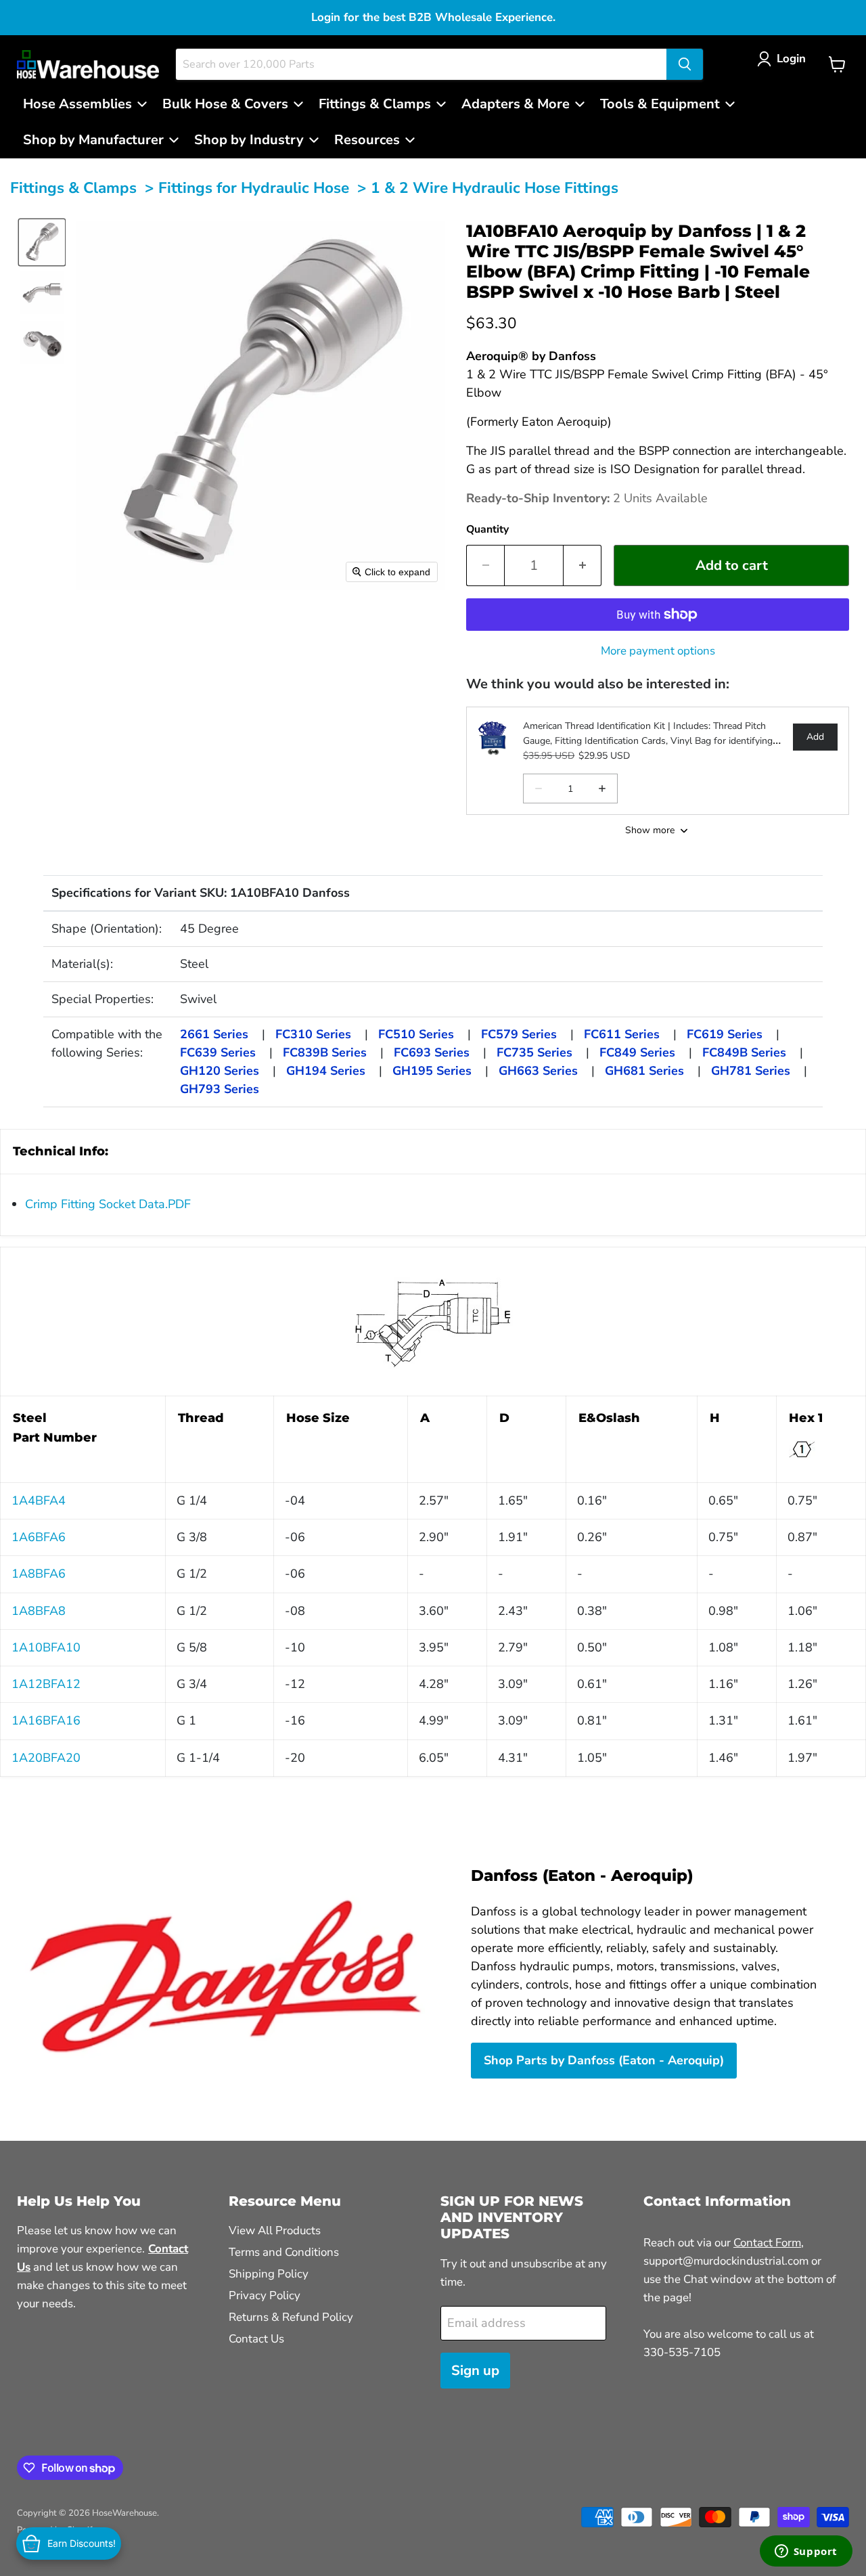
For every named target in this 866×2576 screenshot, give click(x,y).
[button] (784, 59)
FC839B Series (325, 1052)
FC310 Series (313, 1034)
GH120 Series (220, 1071)
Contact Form (767, 2243)
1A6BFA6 (39, 1537)
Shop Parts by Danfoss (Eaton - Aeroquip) (604, 2060)
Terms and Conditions (284, 2252)
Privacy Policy (265, 2295)
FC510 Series (416, 1034)
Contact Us (256, 2339)
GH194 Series (326, 1071)
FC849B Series (744, 1052)
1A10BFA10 (46, 1647)
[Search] (685, 64)
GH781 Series (751, 1071)
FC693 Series (432, 1052)
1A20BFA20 (46, 1758)
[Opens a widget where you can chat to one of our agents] (806, 2552)
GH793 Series (220, 1089)
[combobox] (421, 64)
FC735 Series (534, 1052)
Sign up (475, 2371)
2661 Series (214, 1034)
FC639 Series (218, 1052)
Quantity (487, 529)
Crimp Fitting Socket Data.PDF (108, 1204)
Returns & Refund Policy (291, 2317)
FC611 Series (622, 1034)
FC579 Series (519, 1034)
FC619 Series (725, 1034)
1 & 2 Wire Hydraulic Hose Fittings (495, 188)
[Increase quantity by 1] (583, 565)
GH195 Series (432, 1071)
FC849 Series (637, 1052)
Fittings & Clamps (73, 188)
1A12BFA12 (46, 1684)
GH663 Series (538, 1071)
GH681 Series (644, 1071)
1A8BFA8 (39, 1611)
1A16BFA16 (46, 1720)
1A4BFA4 (39, 1501)
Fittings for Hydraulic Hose (254, 188)
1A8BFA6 (39, 1574)
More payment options (658, 651)
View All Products (275, 2230)
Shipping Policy (269, 2274)
